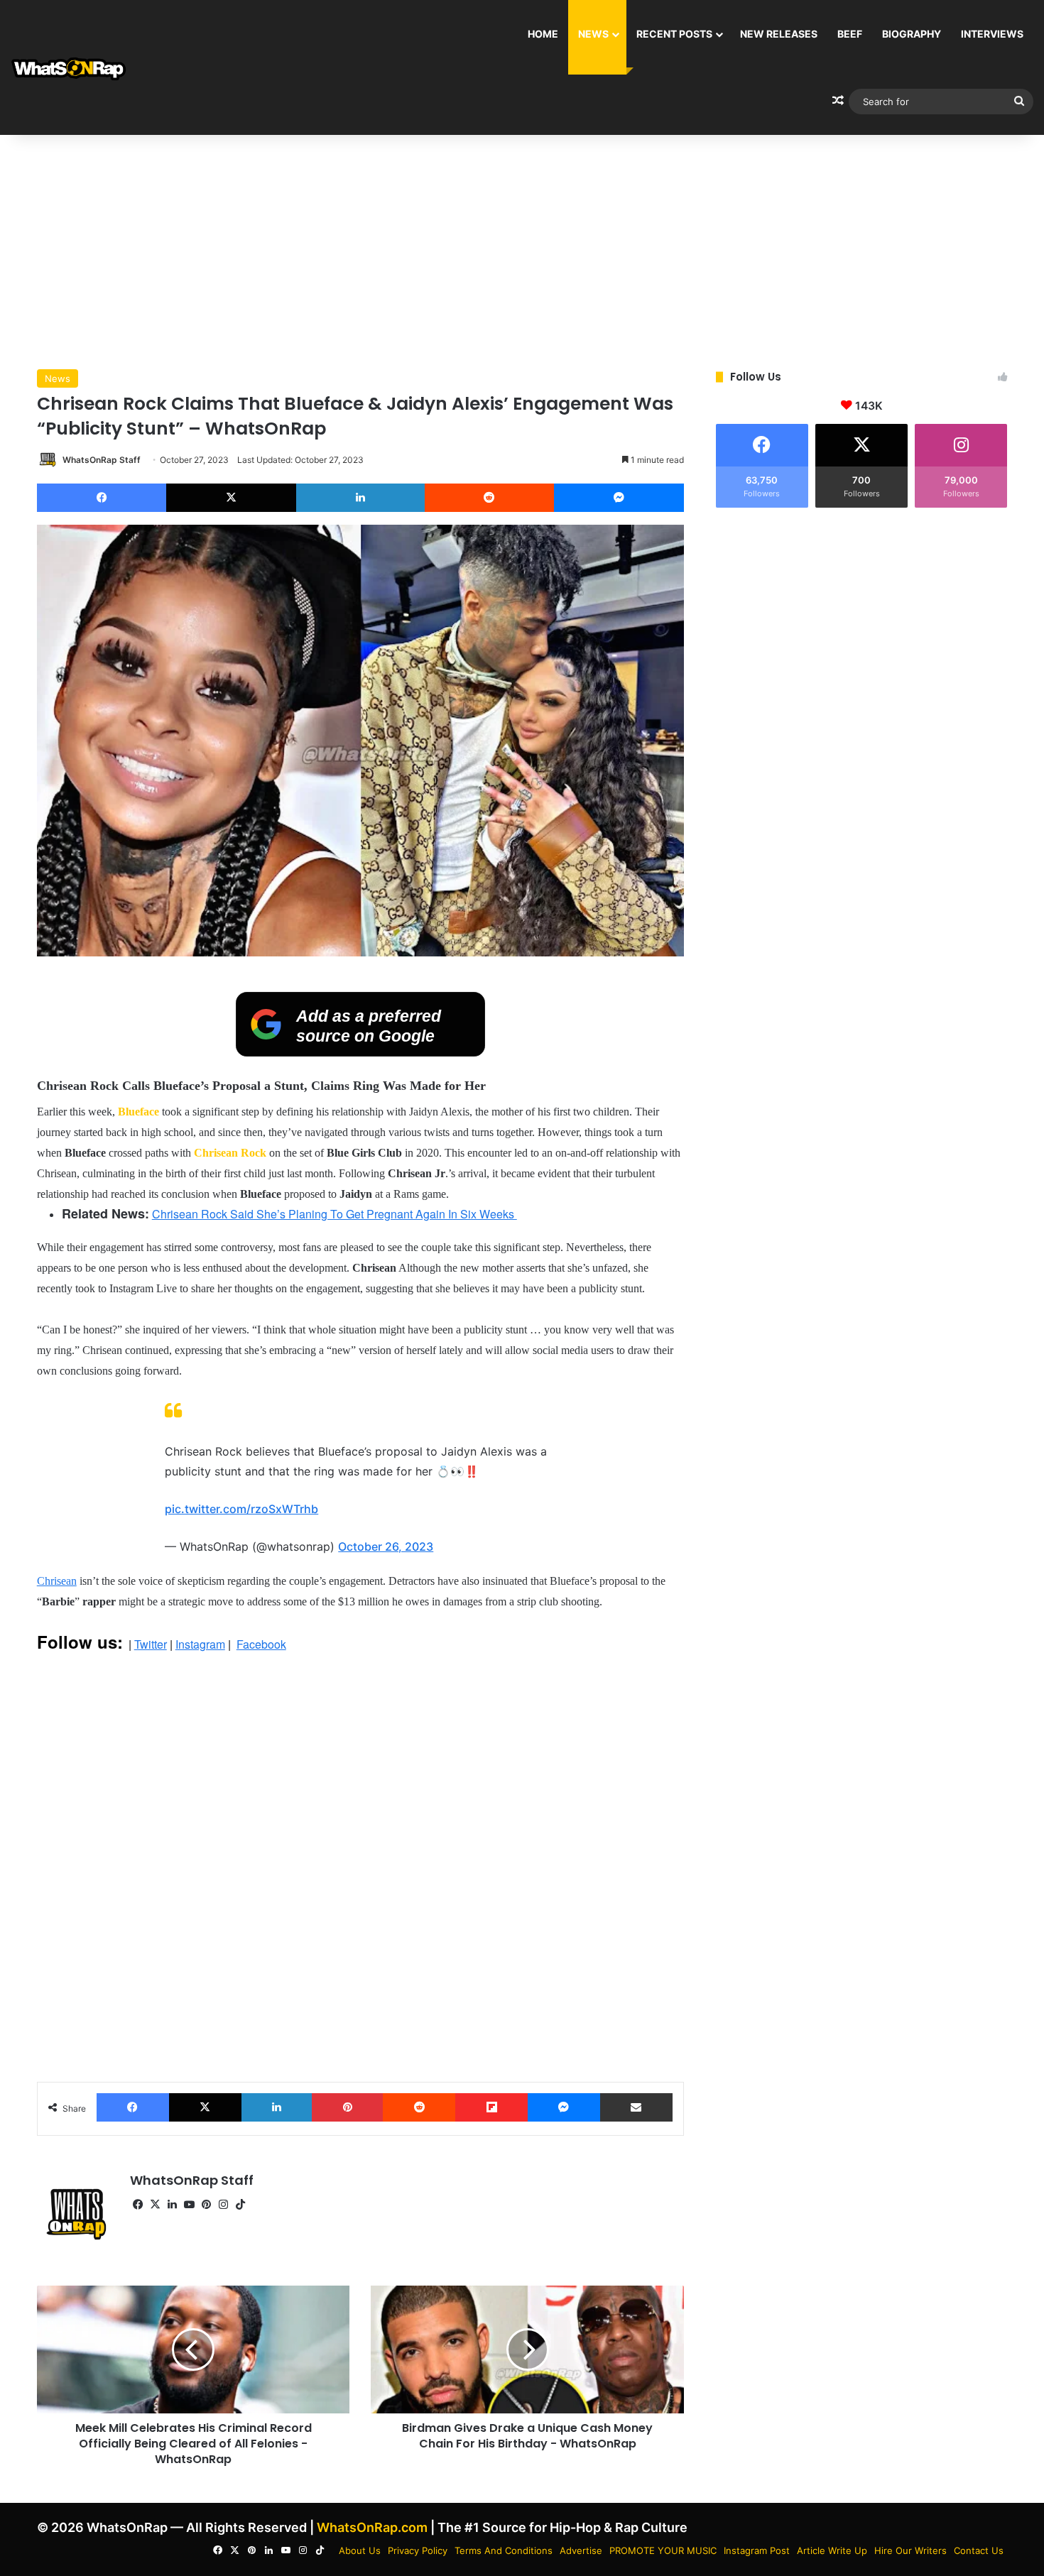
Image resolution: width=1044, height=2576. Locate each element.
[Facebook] (102, 498)
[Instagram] (224, 2205)
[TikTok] (241, 2205)
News (593, 34)
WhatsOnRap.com (372, 2527)
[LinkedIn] (360, 498)
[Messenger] (619, 498)
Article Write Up (832, 2550)
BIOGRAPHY (912, 34)
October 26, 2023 (386, 1546)
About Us (360, 2550)
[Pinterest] (347, 2107)
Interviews (992, 34)
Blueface (138, 1112)
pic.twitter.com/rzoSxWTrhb (241, 1509)
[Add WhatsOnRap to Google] (360, 1052)
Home (543, 34)
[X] (231, 498)
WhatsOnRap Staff (102, 460)
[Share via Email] (636, 2107)
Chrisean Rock (229, 1153)
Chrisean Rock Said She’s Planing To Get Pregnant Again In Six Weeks (335, 1214)
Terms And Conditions (504, 2550)
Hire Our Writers (910, 2550)
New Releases (779, 34)
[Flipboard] (491, 2107)
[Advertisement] (522, 249)
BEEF (850, 34)
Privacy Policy (418, 2550)
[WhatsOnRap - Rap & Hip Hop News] (69, 68)
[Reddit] (490, 498)
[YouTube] (190, 2205)
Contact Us (979, 2550)
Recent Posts (674, 34)
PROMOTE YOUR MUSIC (663, 2550)
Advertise (581, 2550)
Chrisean (57, 1581)
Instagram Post (757, 2550)
